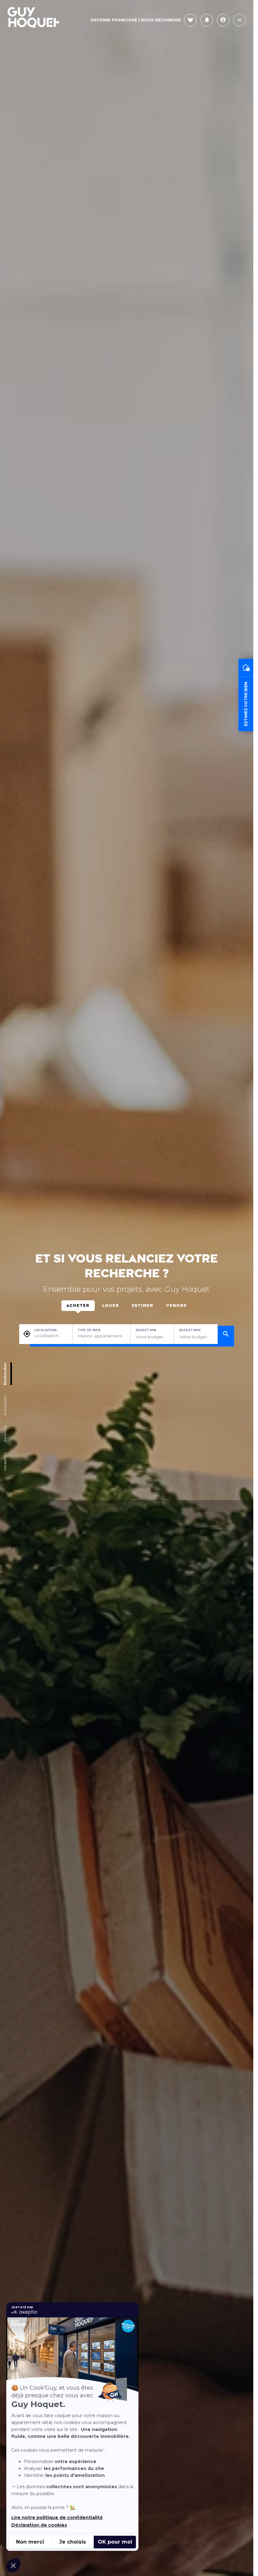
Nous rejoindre (161, 20)
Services (5, 1434)
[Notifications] (207, 20)
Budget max (190, 1330)
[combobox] (101, 1336)
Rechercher (5, 1374)
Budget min (146, 1330)
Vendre (177, 1306)
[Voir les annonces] (226, 1335)
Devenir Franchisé (114, 20)
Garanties (5, 1462)
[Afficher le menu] (239, 20)
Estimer (143, 1306)
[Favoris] (190, 20)
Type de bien (89, 1330)
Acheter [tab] (78, 1306)
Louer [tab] (111, 1306)
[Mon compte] (223, 20)
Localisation (45, 1330)
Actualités (5, 1405)
